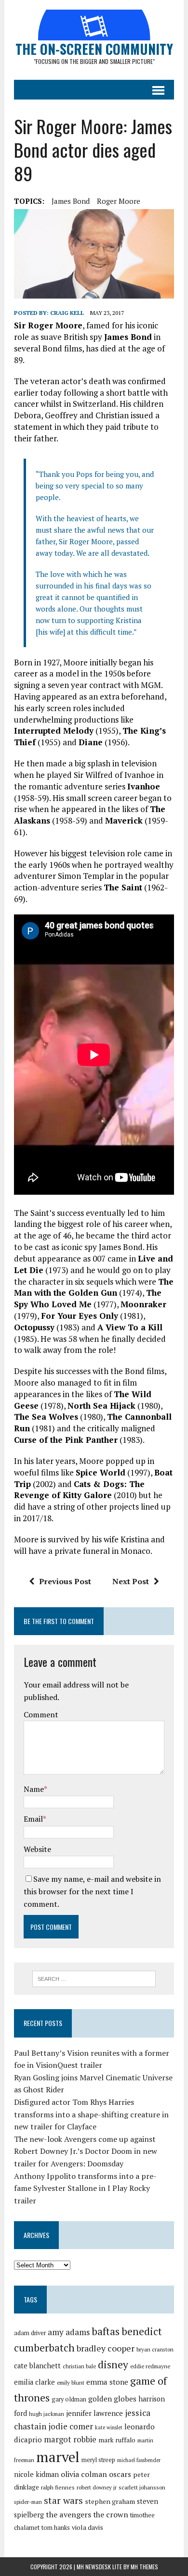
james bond (71, 201)
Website (37, 1849)
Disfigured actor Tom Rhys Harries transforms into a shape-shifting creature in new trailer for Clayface (91, 2114)
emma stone (107, 2382)
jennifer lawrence (94, 2413)
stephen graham (110, 2501)
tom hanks (56, 2528)
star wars (63, 2501)
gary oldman (69, 2399)
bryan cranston (155, 2349)
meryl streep (98, 2460)
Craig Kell (67, 313)
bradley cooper (106, 2348)
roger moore (119, 201)
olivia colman (84, 2474)
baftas (106, 2331)
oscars (120, 2474)
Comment (41, 1714)
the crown (111, 2514)
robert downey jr (97, 2487)
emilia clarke (34, 2382)
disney (113, 2364)
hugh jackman (47, 2414)
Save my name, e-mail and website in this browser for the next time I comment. (92, 1891)
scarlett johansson (142, 2487)
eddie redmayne (150, 2366)
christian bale (79, 2366)
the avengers (68, 2514)
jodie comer (71, 2426)
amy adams (69, 2332)
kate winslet (109, 2427)
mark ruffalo (117, 2440)
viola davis (87, 2527)
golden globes (112, 2399)
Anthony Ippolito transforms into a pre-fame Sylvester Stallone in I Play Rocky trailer (85, 2188)
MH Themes (144, 2567)
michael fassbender (139, 2460)
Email (33, 1819)
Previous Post (65, 1581)
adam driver (30, 2333)
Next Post (131, 1581)
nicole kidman (36, 2474)
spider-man (28, 2502)
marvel (58, 2457)
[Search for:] (94, 1978)
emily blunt (71, 2382)
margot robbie (70, 2439)
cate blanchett (37, 2366)
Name (34, 1789)
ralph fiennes (58, 2487)
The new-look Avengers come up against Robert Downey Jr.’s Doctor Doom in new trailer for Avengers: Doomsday (86, 2151)
